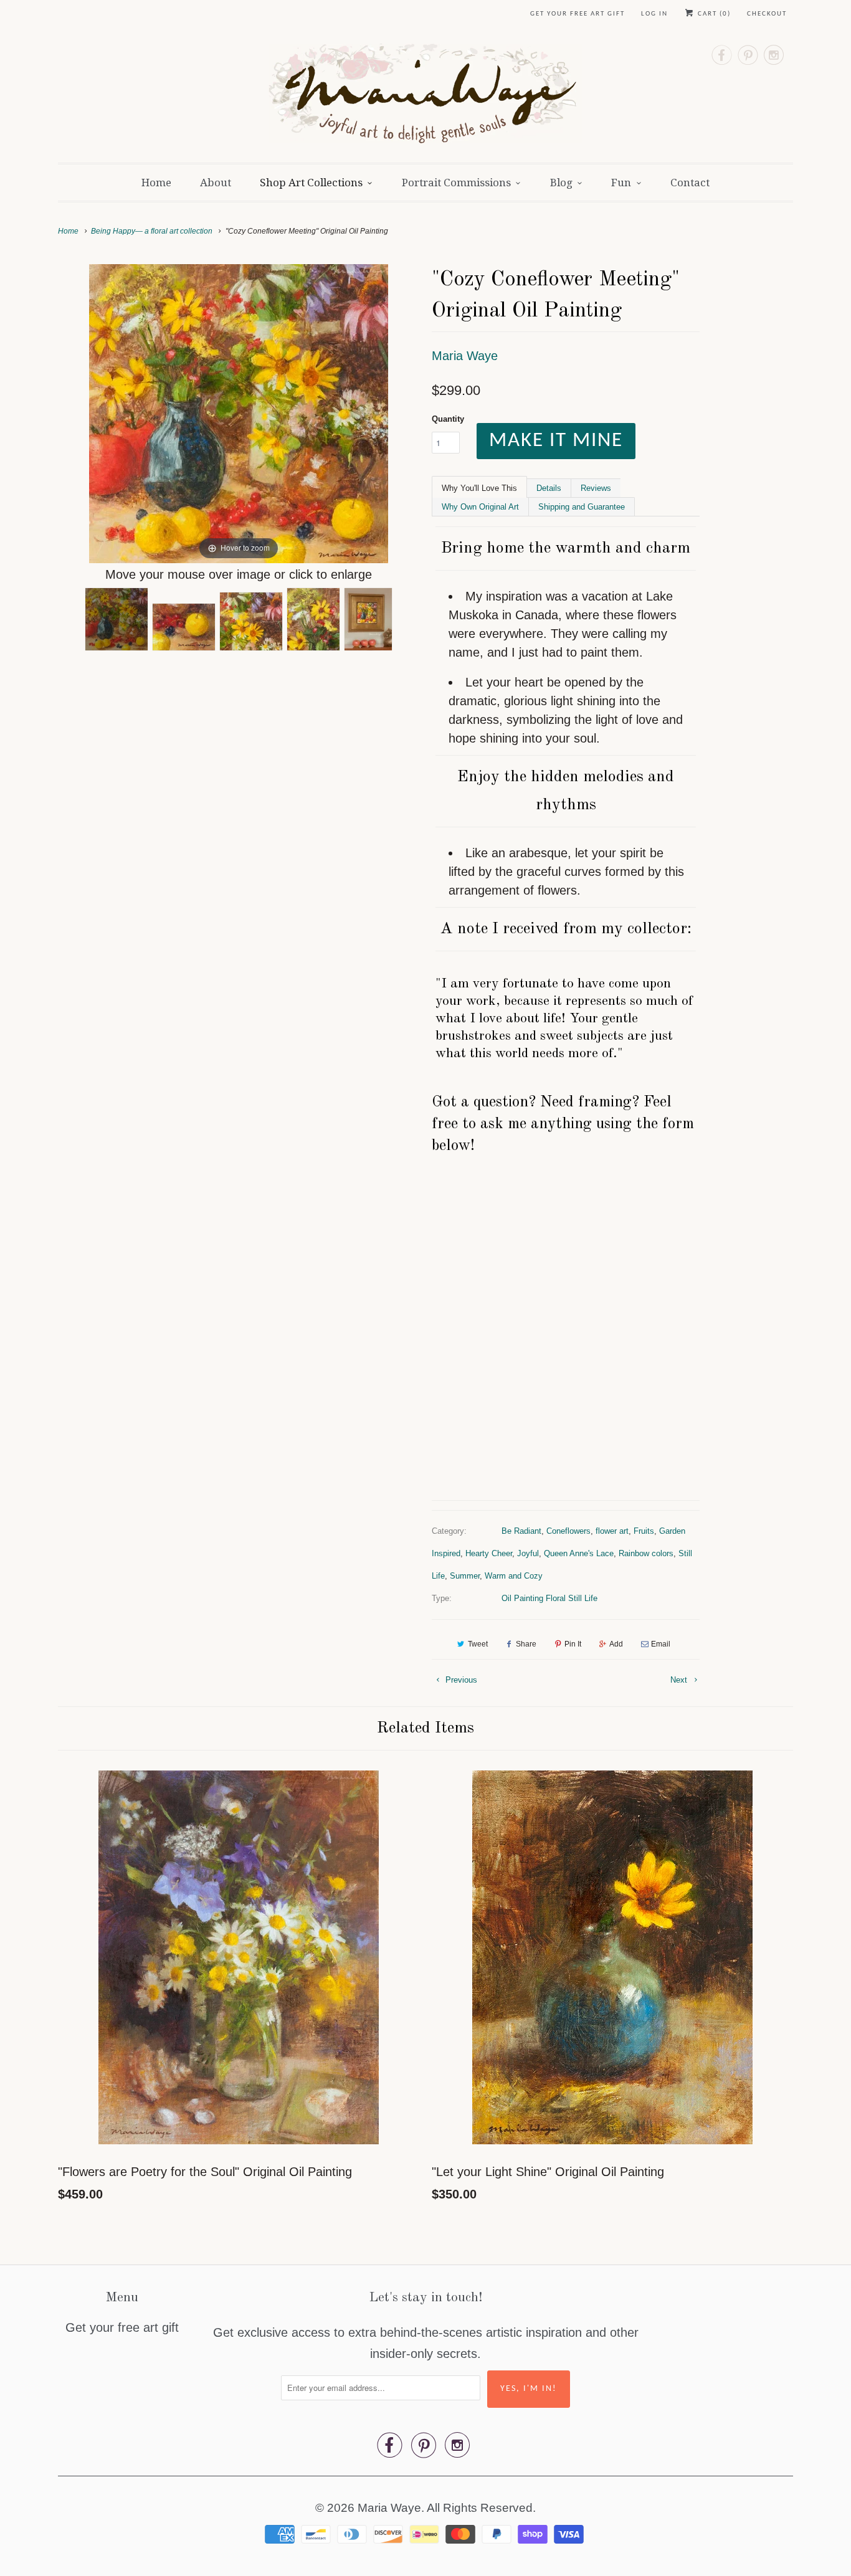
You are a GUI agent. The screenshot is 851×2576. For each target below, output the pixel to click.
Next (680, 1680)
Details (549, 488)
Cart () (713, 14)
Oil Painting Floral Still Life (549, 1598)
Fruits (644, 1531)
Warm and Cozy (514, 1576)
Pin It (573, 1644)
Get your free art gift (578, 14)
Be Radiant (521, 1531)
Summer (465, 1576)
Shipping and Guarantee (582, 507)
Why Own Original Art (480, 507)
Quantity (448, 419)
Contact (690, 183)
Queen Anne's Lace (579, 1553)
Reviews (596, 488)
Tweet (478, 1644)
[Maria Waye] (426, 97)
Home (156, 183)
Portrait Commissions (456, 183)
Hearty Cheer (489, 1553)
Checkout (767, 14)
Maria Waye (465, 356)
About (216, 183)
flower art (612, 1531)
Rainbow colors (646, 1553)
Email (661, 1644)
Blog (561, 183)
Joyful (528, 1553)
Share (526, 1644)
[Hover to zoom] (239, 412)
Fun (621, 183)
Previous (460, 1680)
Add (616, 1644)
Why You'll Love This (479, 488)
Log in (654, 14)
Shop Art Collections (311, 183)
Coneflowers (568, 1531)
